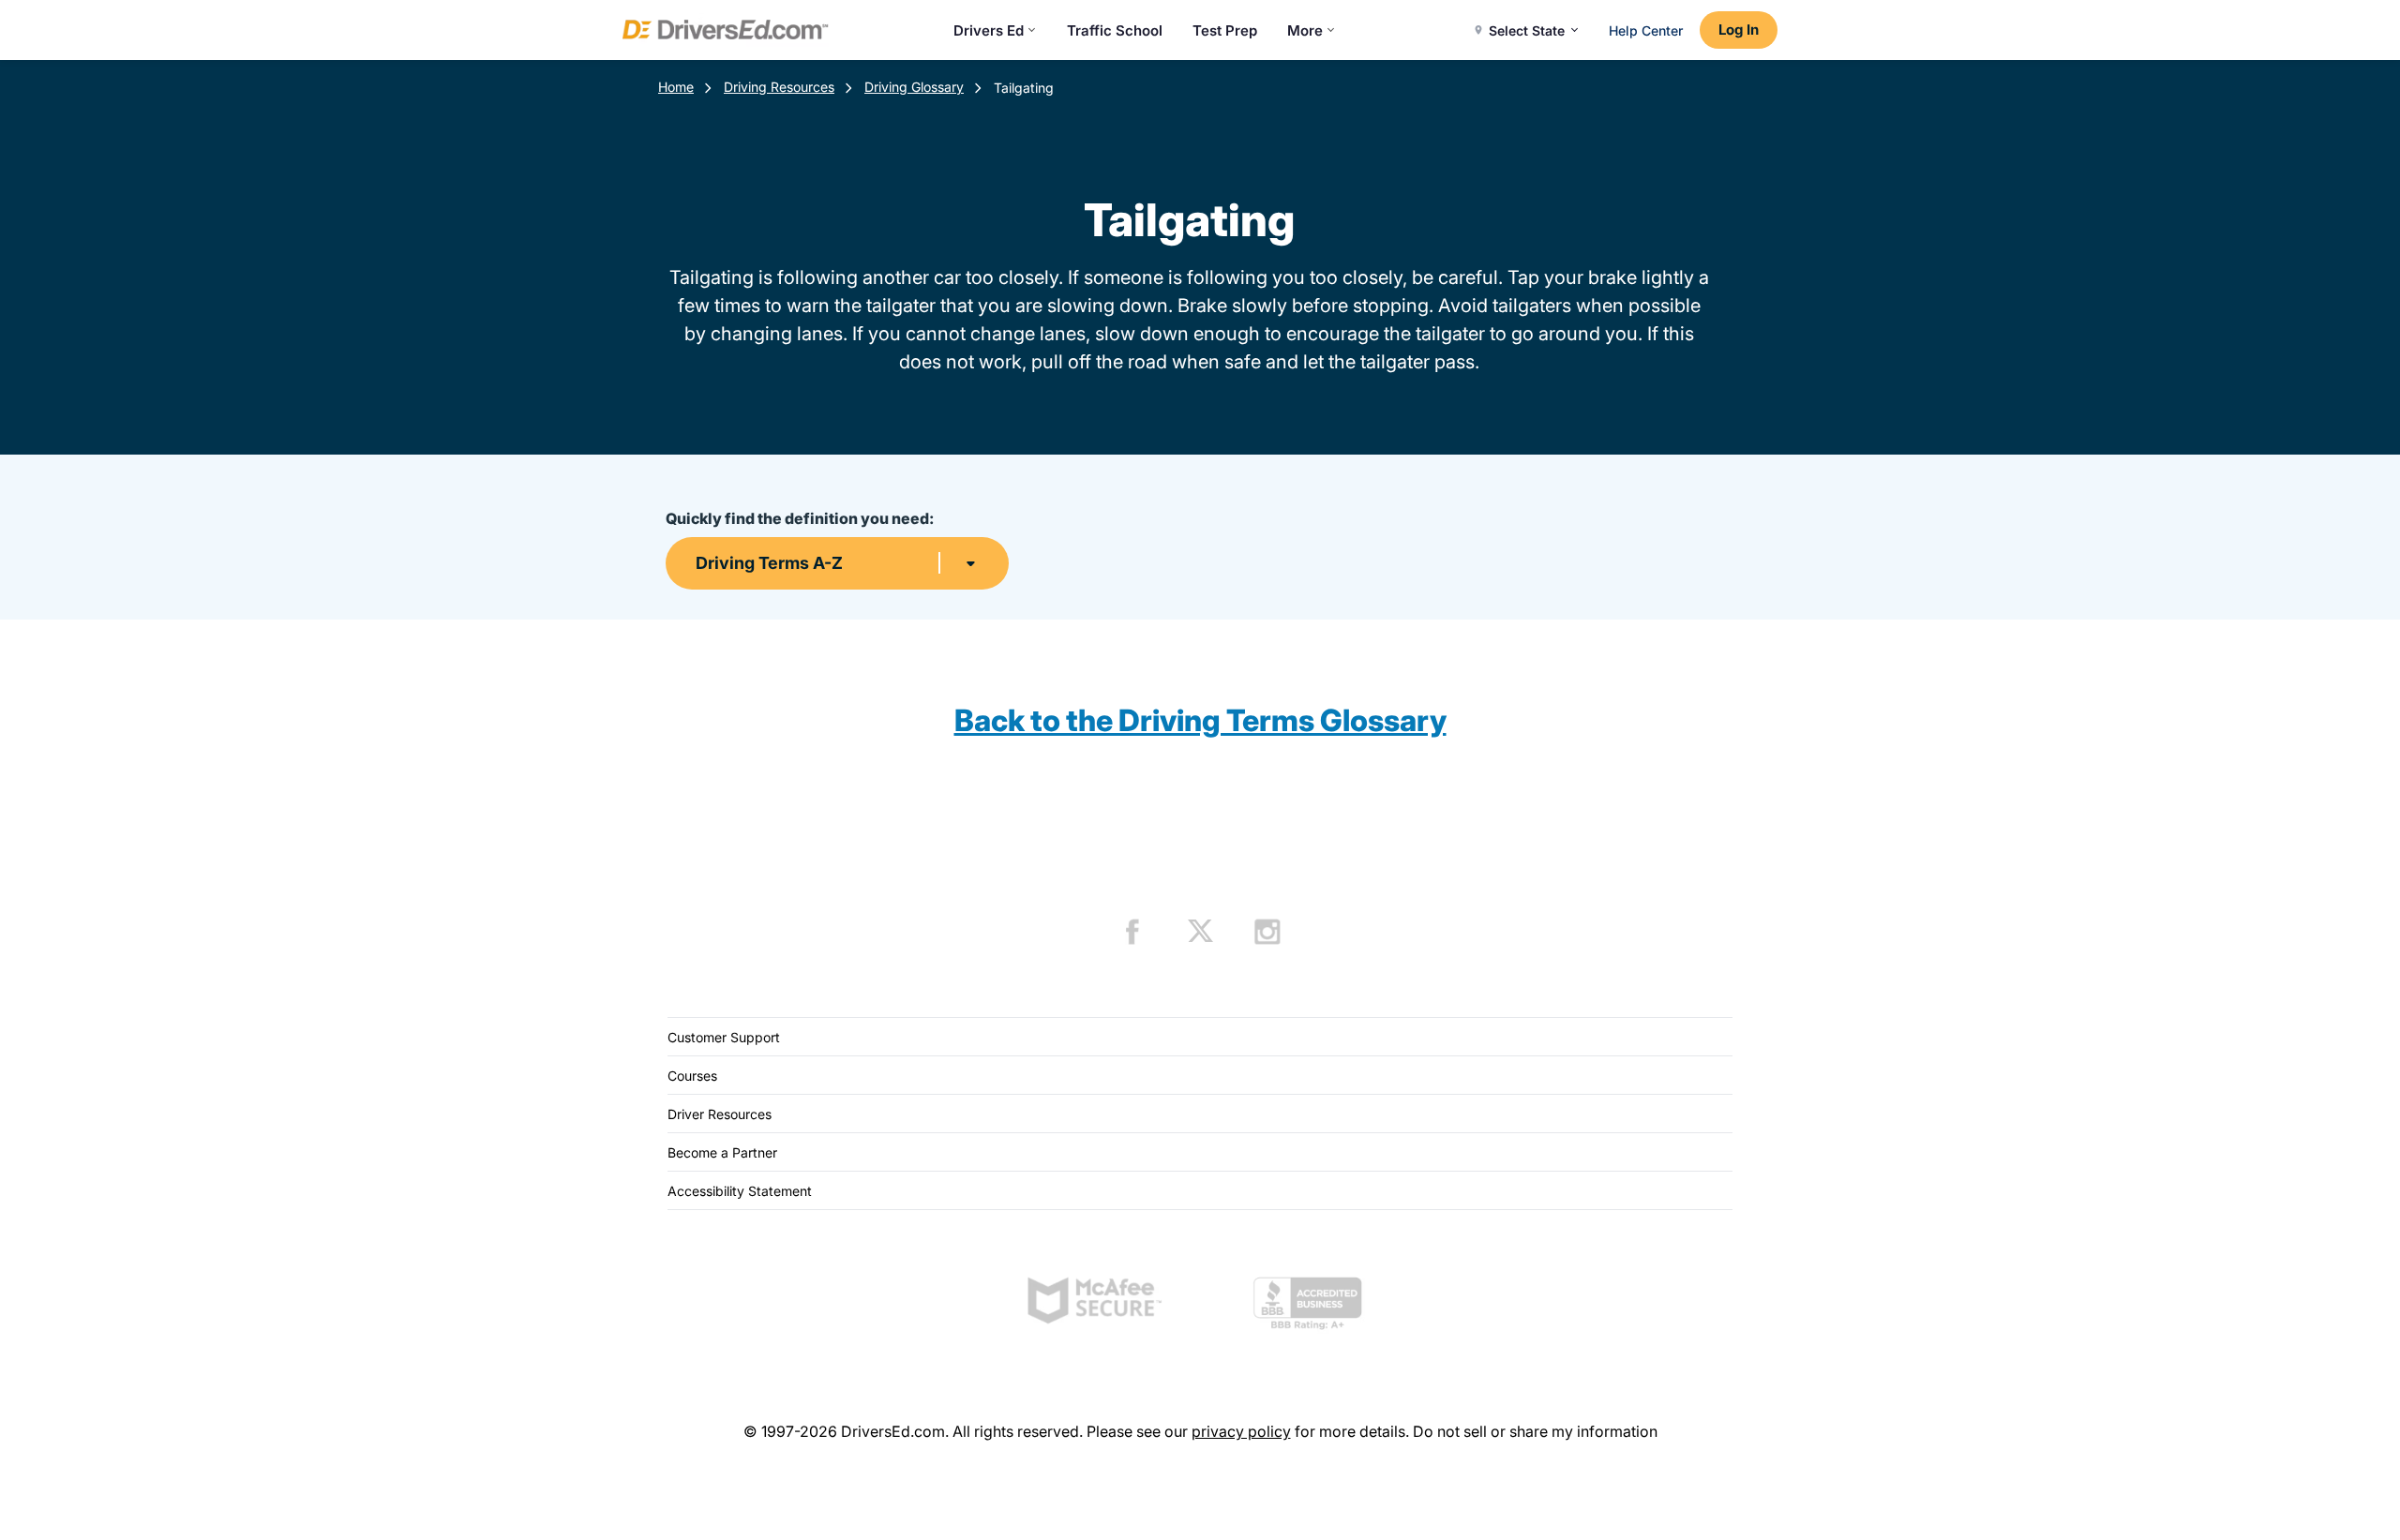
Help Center (1646, 30)
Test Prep (1225, 30)
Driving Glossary (914, 87)
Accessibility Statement (740, 1191)
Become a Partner (722, 1152)
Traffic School (1115, 30)
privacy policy (1241, 1431)
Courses (692, 1076)
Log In (1739, 30)
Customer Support (724, 1037)
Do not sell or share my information (1535, 1431)
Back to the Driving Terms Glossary (1200, 720)
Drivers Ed (989, 30)
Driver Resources (720, 1114)
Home (676, 87)
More (1305, 30)
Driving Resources (779, 87)
